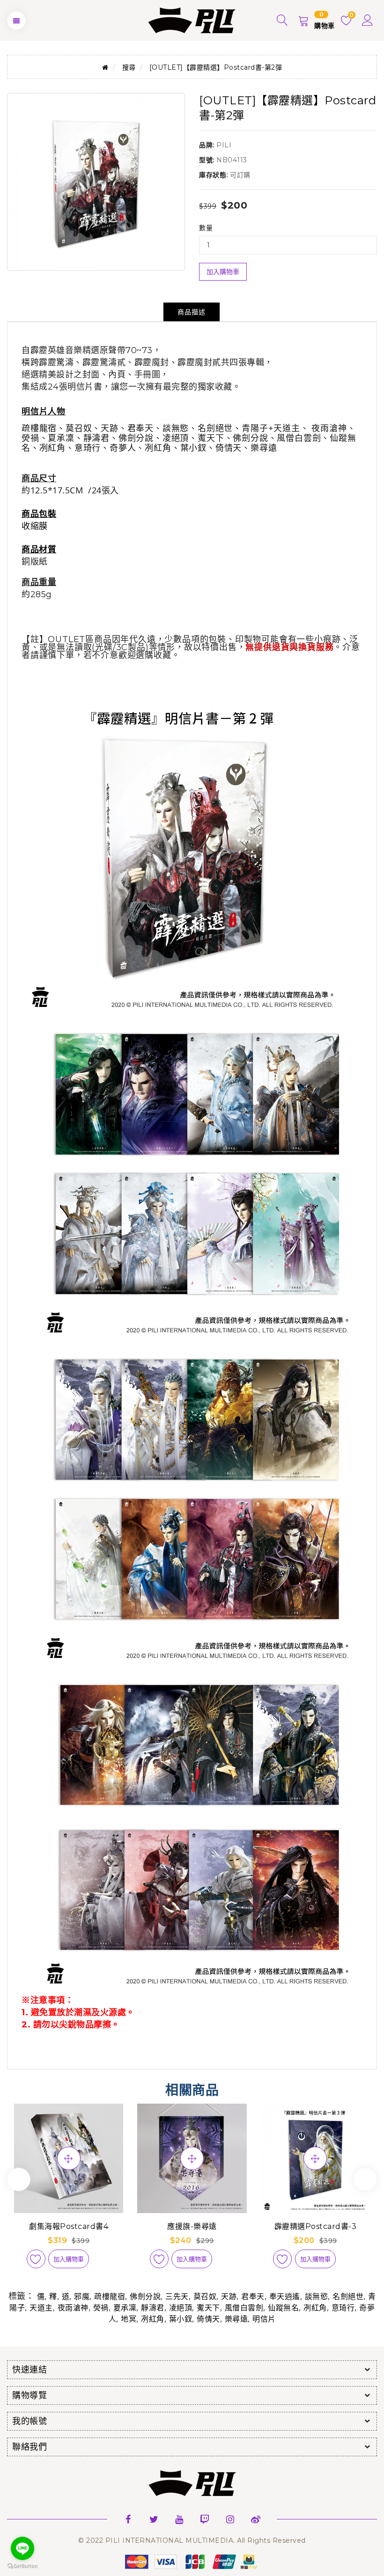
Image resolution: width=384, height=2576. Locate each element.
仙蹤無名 (283, 2308)
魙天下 (208, 2308)
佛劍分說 (145, 2297)
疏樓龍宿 (110, 2297)
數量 (206, 228)
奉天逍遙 (285, 2297)
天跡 (229, 2297)
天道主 (41, 2308)
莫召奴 (205, 2297)
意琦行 (343, 2308)
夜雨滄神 (73, 2308)
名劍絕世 (348, 2297)
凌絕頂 (181, 2308)
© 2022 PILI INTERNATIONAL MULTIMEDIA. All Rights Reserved (192, 2540)
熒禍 (101, 2308)
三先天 (177, 2297)
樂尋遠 (236, 2319)
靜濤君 (153, 2308)
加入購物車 (223, 272)
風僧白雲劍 (244, 2308)
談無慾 (317, 2297)
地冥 (129, 2319)
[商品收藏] (36, 2259)
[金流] (192, 2561)
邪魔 (82, 2297)
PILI (224, 145)
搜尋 (129, 67)
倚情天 (208, 2319)
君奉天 (253, 2297)
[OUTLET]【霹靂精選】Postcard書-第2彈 (216, 67)
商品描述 (192, 312)
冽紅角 (315, 2308)
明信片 (264, 2319)
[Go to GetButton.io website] (22, 2566)
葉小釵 (181, 2319)
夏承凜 (125, 2308)
